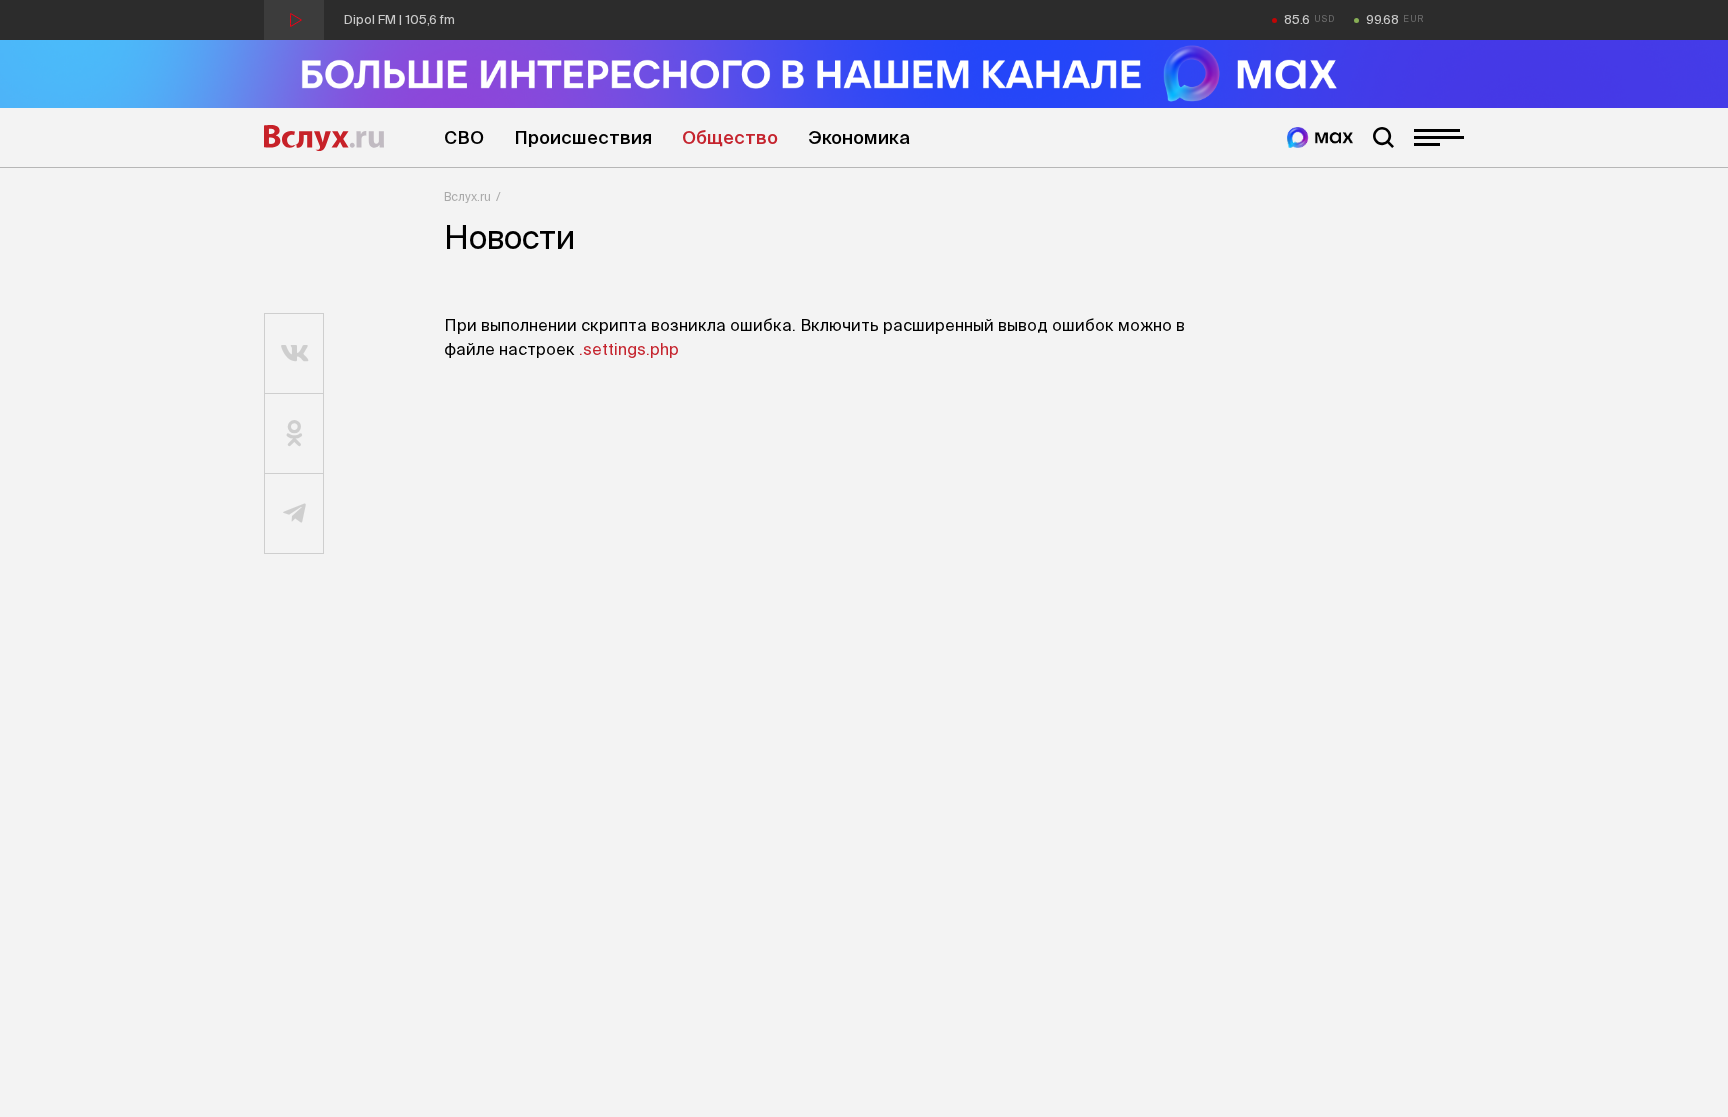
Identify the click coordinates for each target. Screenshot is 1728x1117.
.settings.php (629, 349)
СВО (464, 137)
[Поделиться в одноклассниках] (294, 434)
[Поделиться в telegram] (294, 514)
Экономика (859, 137)
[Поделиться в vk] (294, 354)
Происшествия (583, 137)
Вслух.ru (324, 138)
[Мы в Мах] (1320, 137)
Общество (730, 137)
